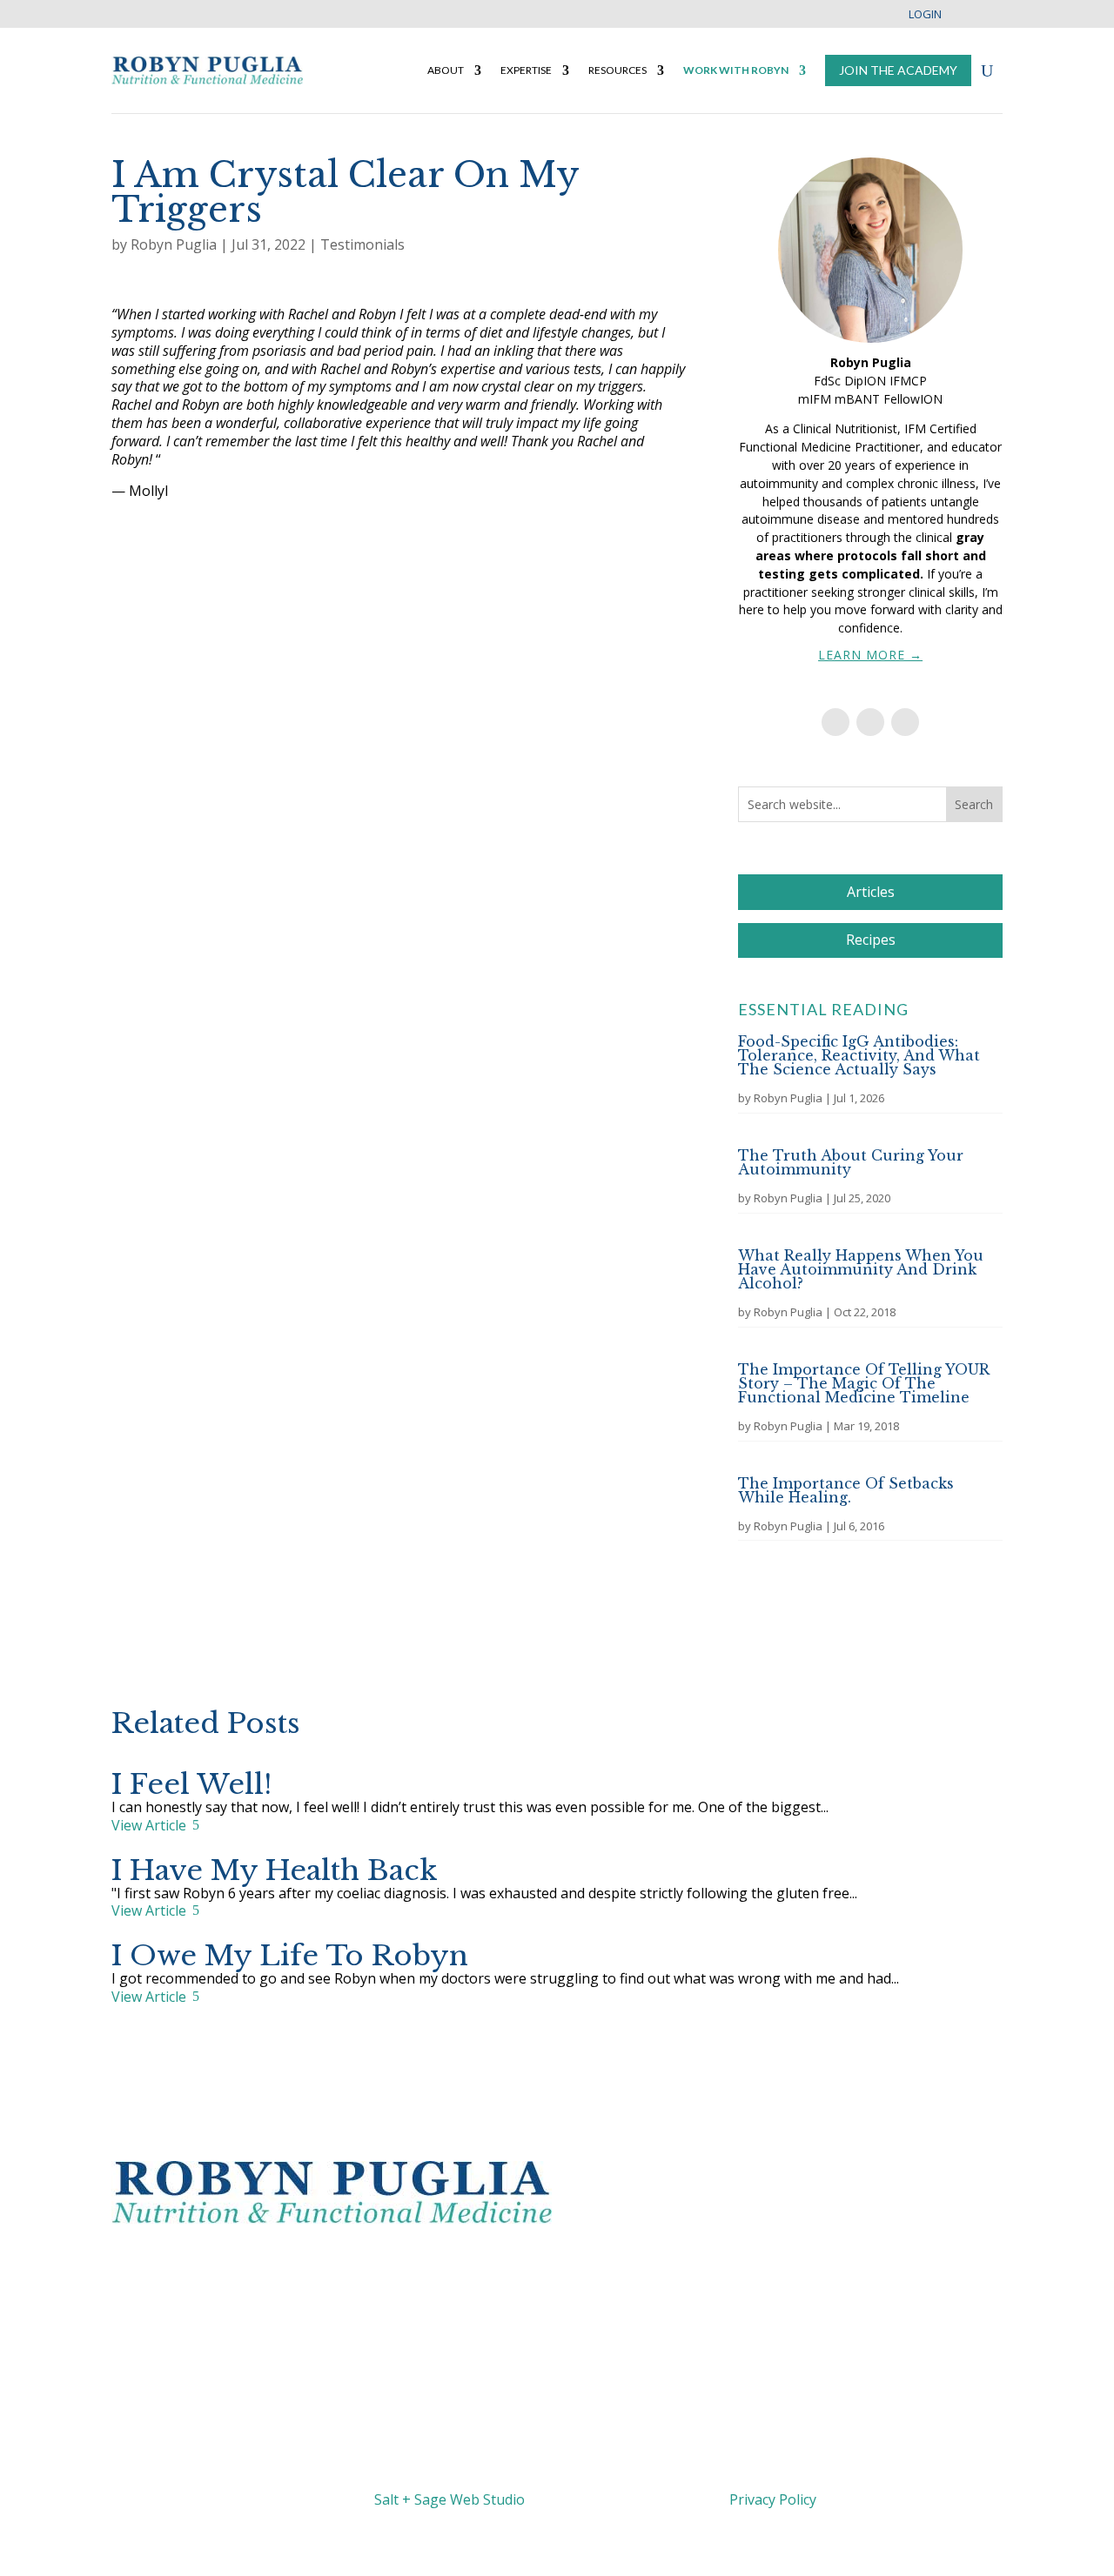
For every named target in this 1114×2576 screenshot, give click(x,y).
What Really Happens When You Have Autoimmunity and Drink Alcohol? (861, 1269)
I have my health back (275, 1870)
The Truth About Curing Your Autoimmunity (851, 1162)
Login (925, 15)
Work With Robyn (736, 70)
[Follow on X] (487, 2263)
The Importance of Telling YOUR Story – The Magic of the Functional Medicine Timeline (863, 1383)
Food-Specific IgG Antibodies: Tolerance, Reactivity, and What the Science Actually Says (859, 1055)
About (446, 70)
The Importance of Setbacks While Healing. (846, 1490)
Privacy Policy (773, 2499)
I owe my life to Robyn (290, 1956)
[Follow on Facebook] (835, 722)
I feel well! (191, 1784)
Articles (871, 892)
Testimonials (362, 244)
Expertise (526, 70)
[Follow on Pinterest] (592, 2263)
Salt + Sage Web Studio (450, 2499)
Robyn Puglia (174, 244)
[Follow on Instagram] (905, 722)
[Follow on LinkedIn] (870, 722)
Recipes (871, 940)
